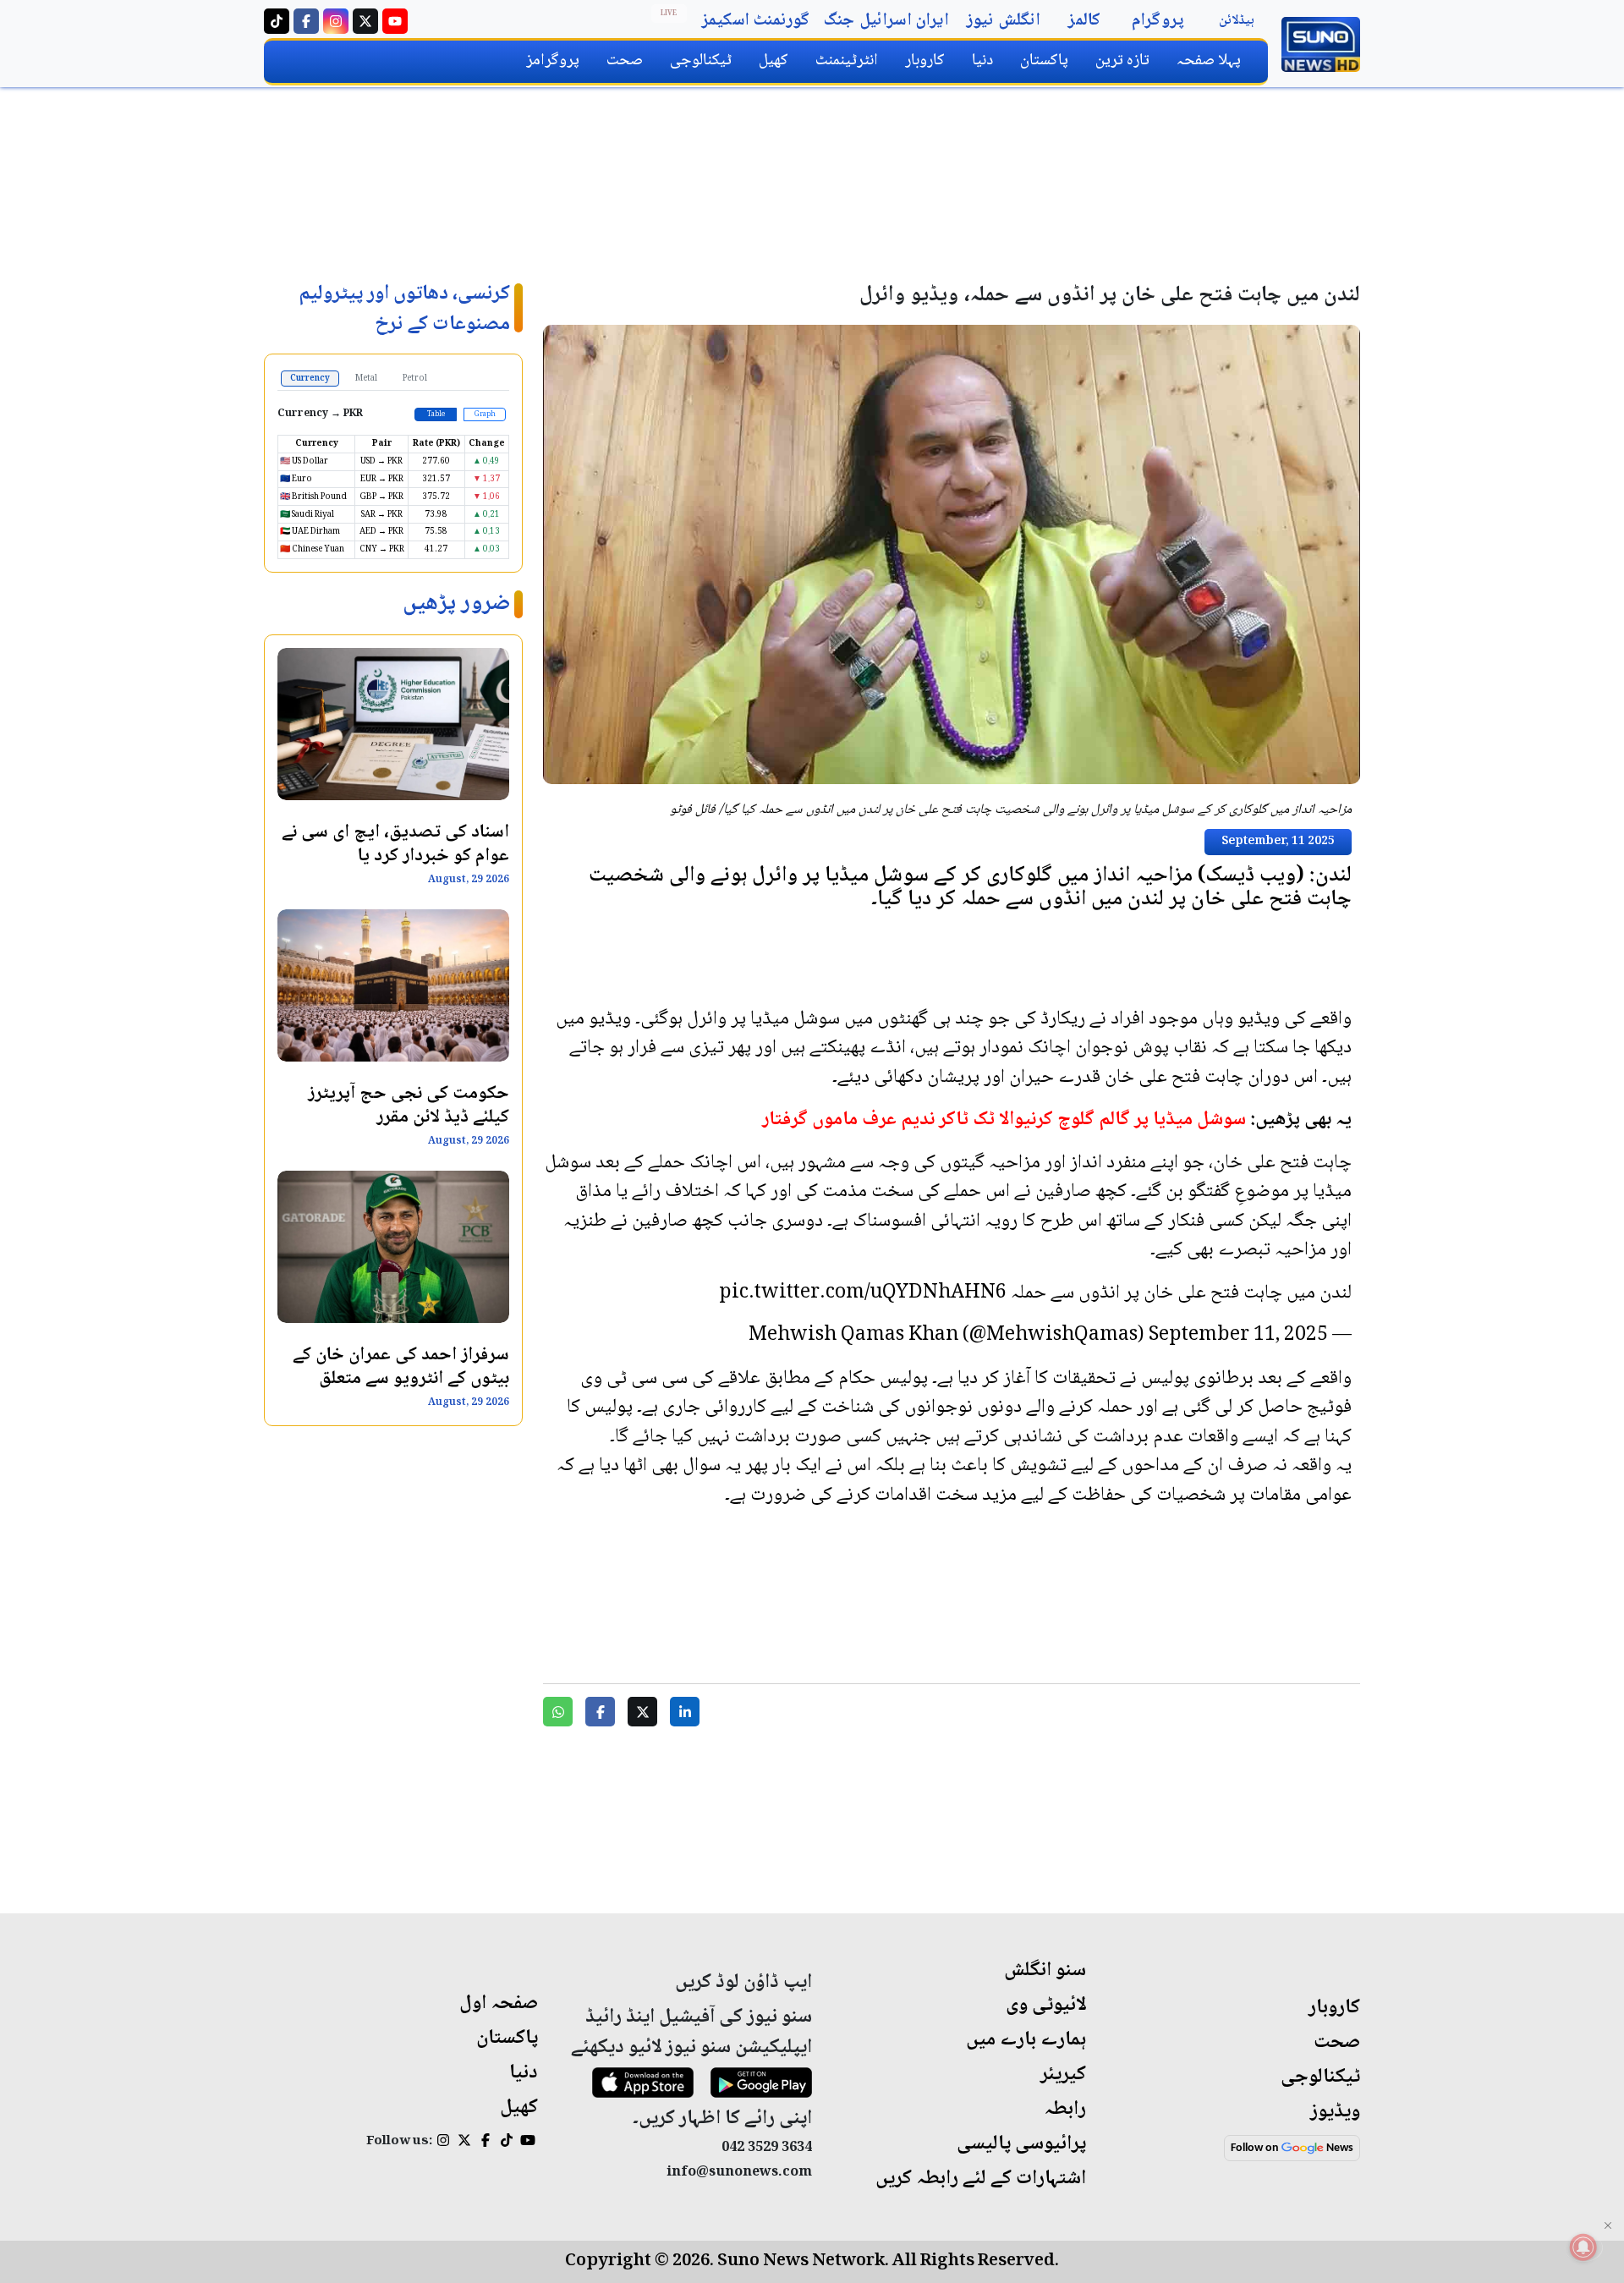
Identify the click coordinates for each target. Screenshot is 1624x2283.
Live (669, 14)
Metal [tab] (366, 379)
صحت (625, 60)
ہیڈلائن (1237, 21)
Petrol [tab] (415, 379)
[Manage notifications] (1583, 2247)
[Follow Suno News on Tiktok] (277, 21)
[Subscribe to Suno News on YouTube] (395, 21)
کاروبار (925, 60)
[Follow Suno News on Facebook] (306, 21)
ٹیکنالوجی (701, 60)
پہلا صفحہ (1209, 60)
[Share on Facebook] (600, 1712)
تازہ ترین (1122, 60)
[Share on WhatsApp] (558, 1712)
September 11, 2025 (1238, 1336)
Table (436, 414)
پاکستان (1044, 60)
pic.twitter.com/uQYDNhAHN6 (863, 1293)
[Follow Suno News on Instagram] (336, 21)
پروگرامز (553, 60)
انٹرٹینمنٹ (847, 60)
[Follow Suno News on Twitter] (365, 21)
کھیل (774, 60)
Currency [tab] (310, 379)
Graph (485, 414)
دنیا (982, 60)
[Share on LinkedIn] (685, 1712)
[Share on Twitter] (642, 1712)
